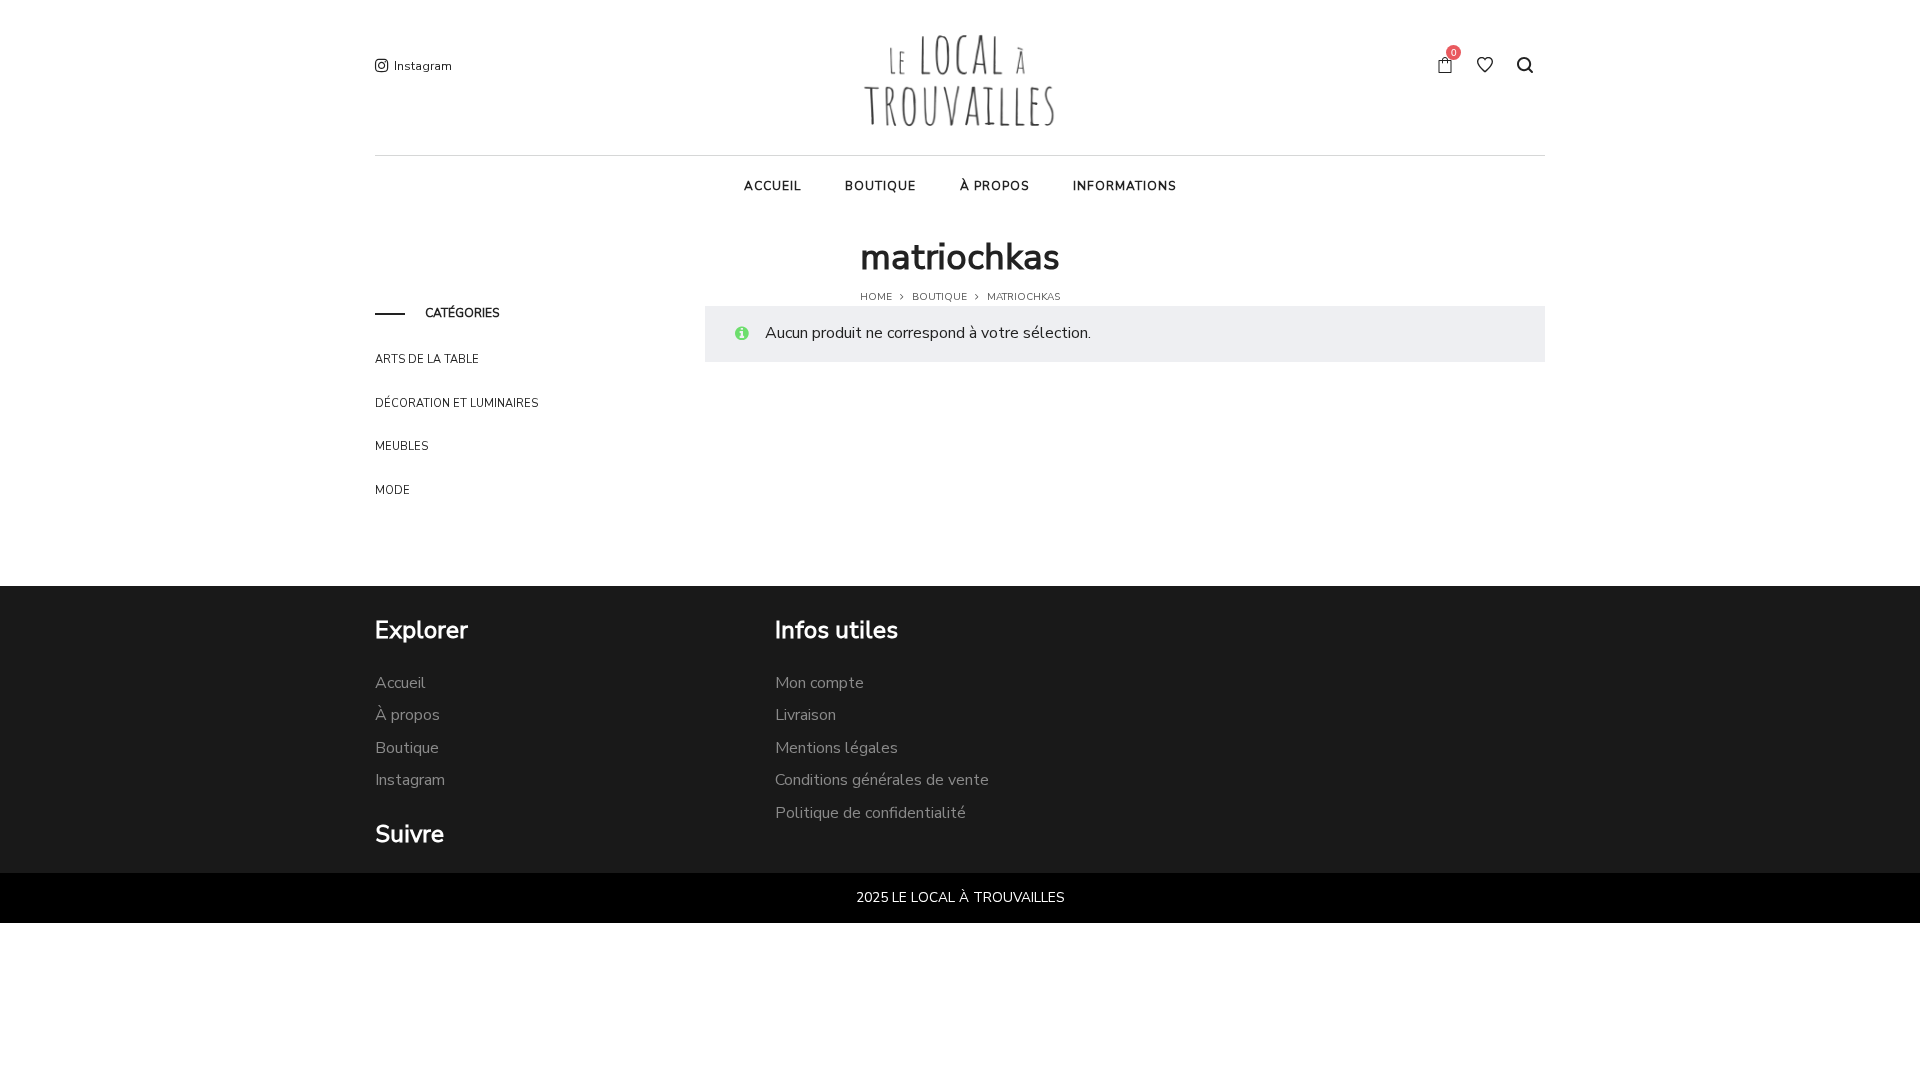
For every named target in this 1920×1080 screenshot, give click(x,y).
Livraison (805, 715)
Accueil (400, 683)
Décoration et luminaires (456, 403)
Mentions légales (836, 748)
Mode (392, 490)
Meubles (401, 446)
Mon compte (819, 683)
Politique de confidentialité (870, 813)
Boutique (939, 297)
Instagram (410, 780)
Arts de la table (427, 359)
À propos (407, 715)
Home (876, 297)
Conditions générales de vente (882, 780)
